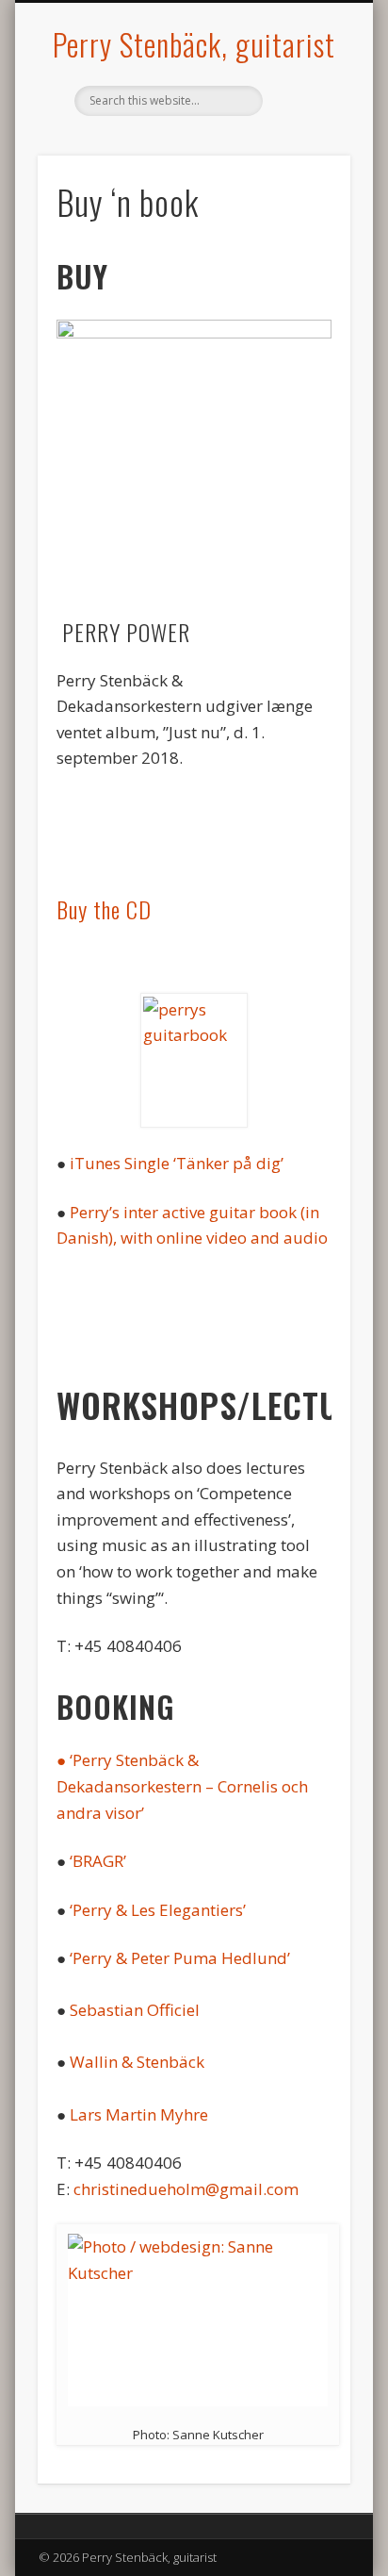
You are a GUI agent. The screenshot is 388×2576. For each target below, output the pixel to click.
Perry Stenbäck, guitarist (194, 44)
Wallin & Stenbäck (137, 2062)
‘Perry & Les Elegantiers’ (158, 1910)
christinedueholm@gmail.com (186, 2189)
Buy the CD (104, 909)
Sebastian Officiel (135, 2010)
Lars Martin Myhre (139, 2114)
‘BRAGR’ (98, 1861)
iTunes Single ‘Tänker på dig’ (177, 1163)
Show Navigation (304, 169)
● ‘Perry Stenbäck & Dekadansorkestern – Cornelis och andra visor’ (182, 1786)
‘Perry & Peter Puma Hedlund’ (180, 1958)
